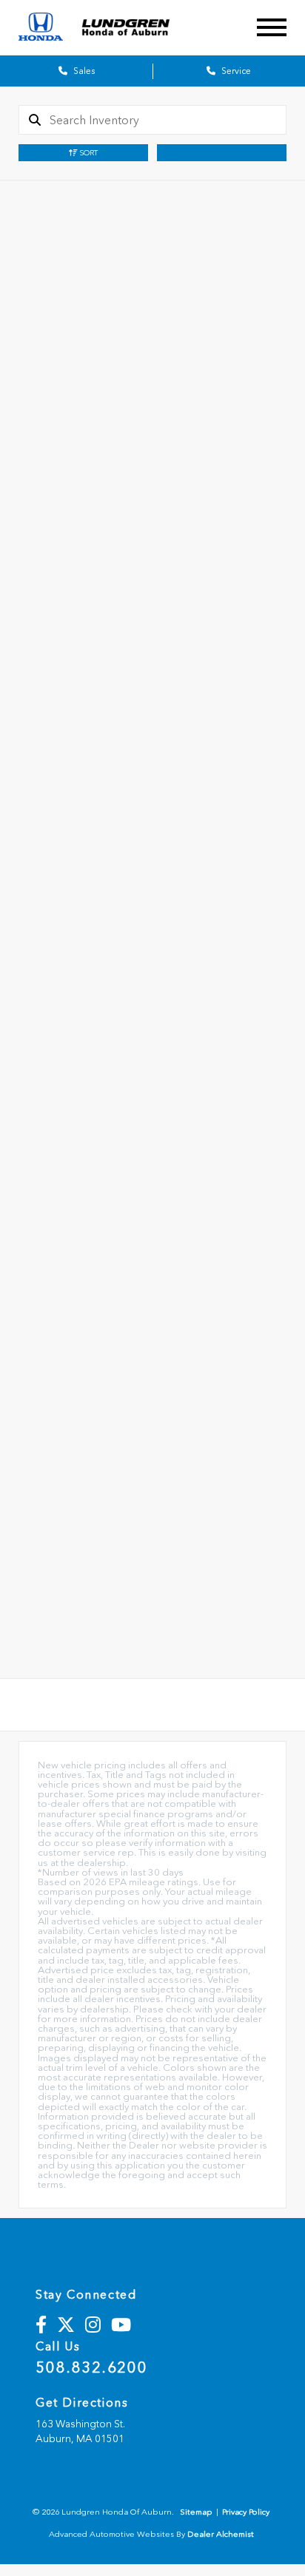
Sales (83, 71)
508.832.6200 (91, 2367)
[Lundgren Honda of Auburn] (137, 27)
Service (235, 71)
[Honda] (41, 28)
